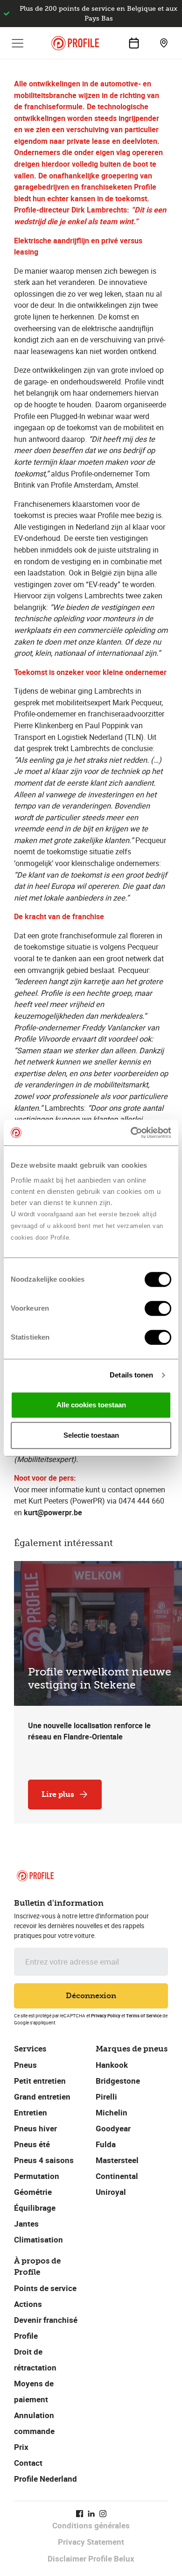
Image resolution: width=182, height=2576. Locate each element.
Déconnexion (91, 1996)
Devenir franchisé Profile (46, 2328)
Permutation (37, 2176)
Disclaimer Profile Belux (91, 2558)
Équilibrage (35, 2208)
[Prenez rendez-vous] (134, 43)
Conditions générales (91, 2525)
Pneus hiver (35, 2128)
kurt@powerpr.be (53, 1512)
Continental (117, 2176)
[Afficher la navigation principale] (18, 43)
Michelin (112, 2112)
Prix (21, 2447)
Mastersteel (117, 2160)
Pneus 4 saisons (44, 2160)
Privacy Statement (91, 2542)
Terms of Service (144, 2015)
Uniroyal (111, 2192)
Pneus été (32, 2144)
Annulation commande (34, 2423)
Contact (28, 2463)
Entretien (31, 2112)
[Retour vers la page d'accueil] (75, 43)
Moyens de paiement (34, 2391)
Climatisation (38, 2239)
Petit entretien (40, 2081)
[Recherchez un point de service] (164, 43)
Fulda (106, 2144)
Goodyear (113, 2128)
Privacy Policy (106, 2015)
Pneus (25, 2065)
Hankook (112, 2065)
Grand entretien (42, 2097)
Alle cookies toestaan (91, 1405)
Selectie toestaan (91, 1435)
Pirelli (106, 2097)
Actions (28, 2304)
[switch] (158, 1308)
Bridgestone (118, 2081)
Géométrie (33, 2192)
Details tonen (131, 1375)
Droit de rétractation (35, 2360)
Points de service (45, 2288)
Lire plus (58, 1794)
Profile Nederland (45, 2479)
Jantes (26, 2224)
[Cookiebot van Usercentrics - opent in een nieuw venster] (131, 1133)
